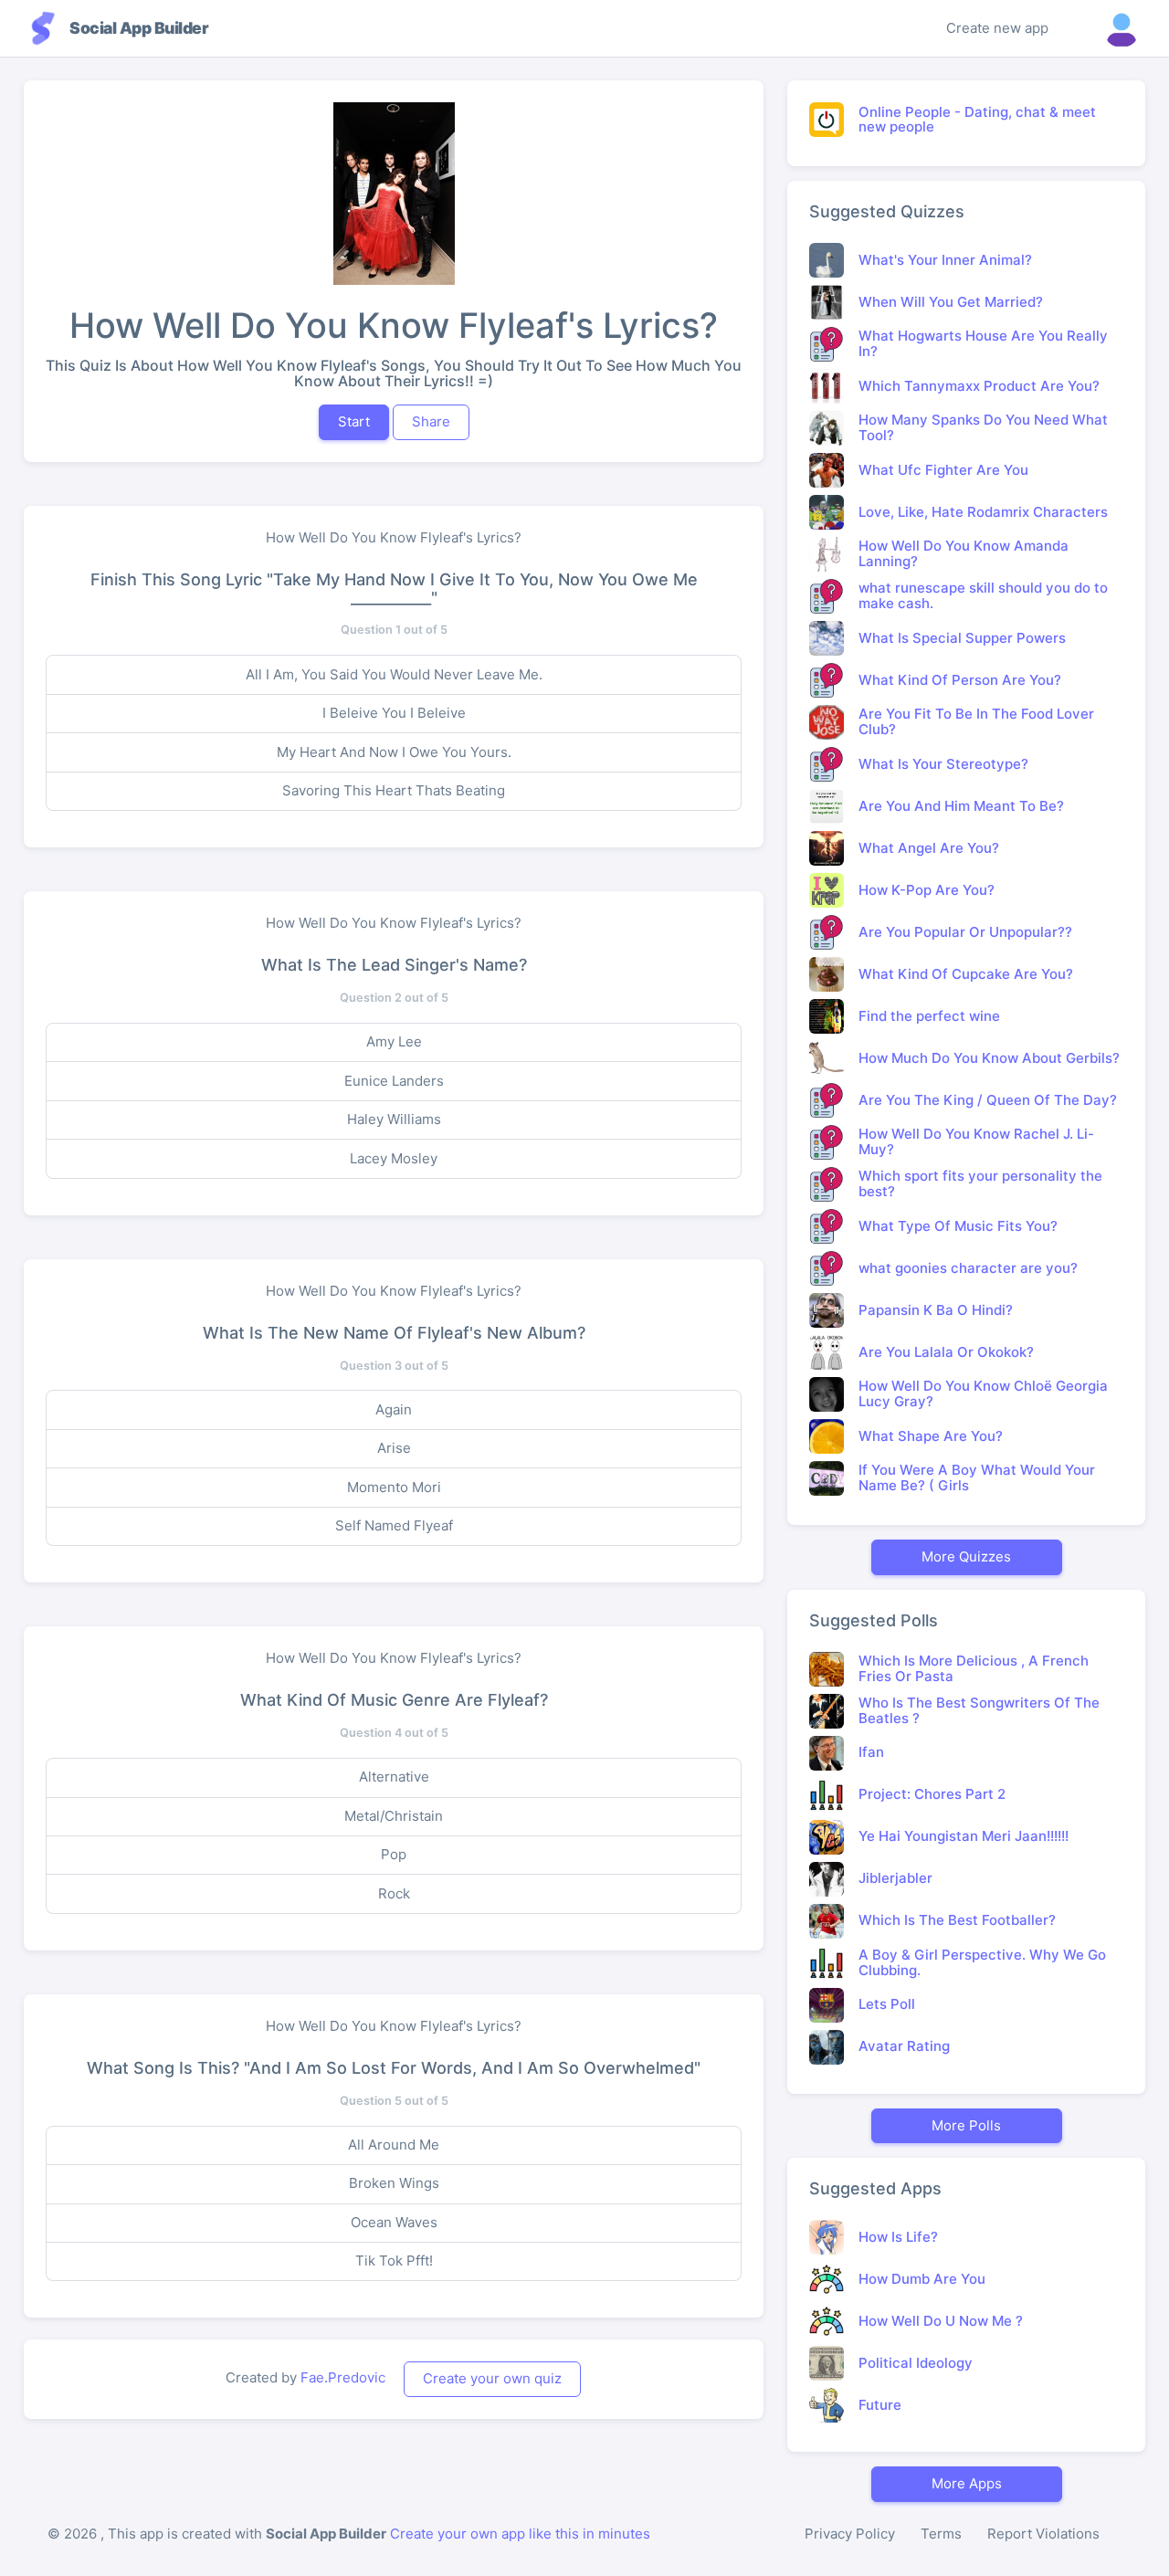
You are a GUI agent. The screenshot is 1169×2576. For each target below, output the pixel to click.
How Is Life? (898, 2237)
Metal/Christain (394, 1816)
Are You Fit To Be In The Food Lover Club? (976, 721)
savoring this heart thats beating (394, 790)
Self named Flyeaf (394, 1525)
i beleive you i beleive (394, 713)
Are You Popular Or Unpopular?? (965, 932)
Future (880, 2405)
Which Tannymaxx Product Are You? (979, 386)
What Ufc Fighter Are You (943, 470)
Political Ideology (916, 2363)
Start (354, 421)
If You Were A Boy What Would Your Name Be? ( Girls (977, 1477)
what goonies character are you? (968, 1268)
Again (394, 1409)
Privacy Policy (850, 2534)
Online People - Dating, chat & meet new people (977, 120)
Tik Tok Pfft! (394, 2261)
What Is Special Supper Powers (962, 638)
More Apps (967, 2483)
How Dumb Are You (922, 2279)
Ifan (871, 1752)
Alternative (394, 1777)
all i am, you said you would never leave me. (394, 674)
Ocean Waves (394, 2222)
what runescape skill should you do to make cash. (983, 595)
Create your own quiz (492, 2378)
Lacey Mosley (394, 1158)
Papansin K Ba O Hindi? (936, 1310)
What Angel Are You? (929, 848)
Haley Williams (394, 1119)
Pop (394, 1854)
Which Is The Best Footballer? (957, 1920)
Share (431, 421)
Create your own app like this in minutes (520, 2534)
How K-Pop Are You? (927, 890)
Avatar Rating (904, 2046)
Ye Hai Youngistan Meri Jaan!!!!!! (964, 1836)
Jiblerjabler (895, 1878)
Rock (394, 1893)
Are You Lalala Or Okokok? (946, 1352)
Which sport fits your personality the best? (980, 1183)
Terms (941, 2534)
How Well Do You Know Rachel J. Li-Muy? (976, 1141)
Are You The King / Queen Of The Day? (988, 1100)
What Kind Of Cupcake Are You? (966, 974)
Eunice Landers (394, 1081)
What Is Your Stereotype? (943, 764)
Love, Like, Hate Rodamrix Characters (983, 512)
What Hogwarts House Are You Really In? (983, 343)
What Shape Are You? (931, 1436)
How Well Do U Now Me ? (941, 2321)
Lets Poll (887, 2004)
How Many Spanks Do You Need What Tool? (983, 427)
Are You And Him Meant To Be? (961, 806)
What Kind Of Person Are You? (960, 680)
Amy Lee (394, 1041)
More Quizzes (966, 1556)
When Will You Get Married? (951, 302)
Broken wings (394, 2183)
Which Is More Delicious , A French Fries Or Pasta (974, 1668)
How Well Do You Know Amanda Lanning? (964, 553)
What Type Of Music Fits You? (958, 1226)
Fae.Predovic (343, 2377)
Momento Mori (394, 1487)
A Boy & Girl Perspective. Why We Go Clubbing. (982, 1962)
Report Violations (1043, 2534)
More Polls (966, 2125)
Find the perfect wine (929, 1016)
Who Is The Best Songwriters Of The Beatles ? (979, 1710)
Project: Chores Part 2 (932, 1794)
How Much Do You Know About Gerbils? (989, 1058)
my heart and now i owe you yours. (394, 752)
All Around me (394, 2145)
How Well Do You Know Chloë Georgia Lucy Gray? (983, 1393)
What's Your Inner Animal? (945, 260)
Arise (394, 1448)
